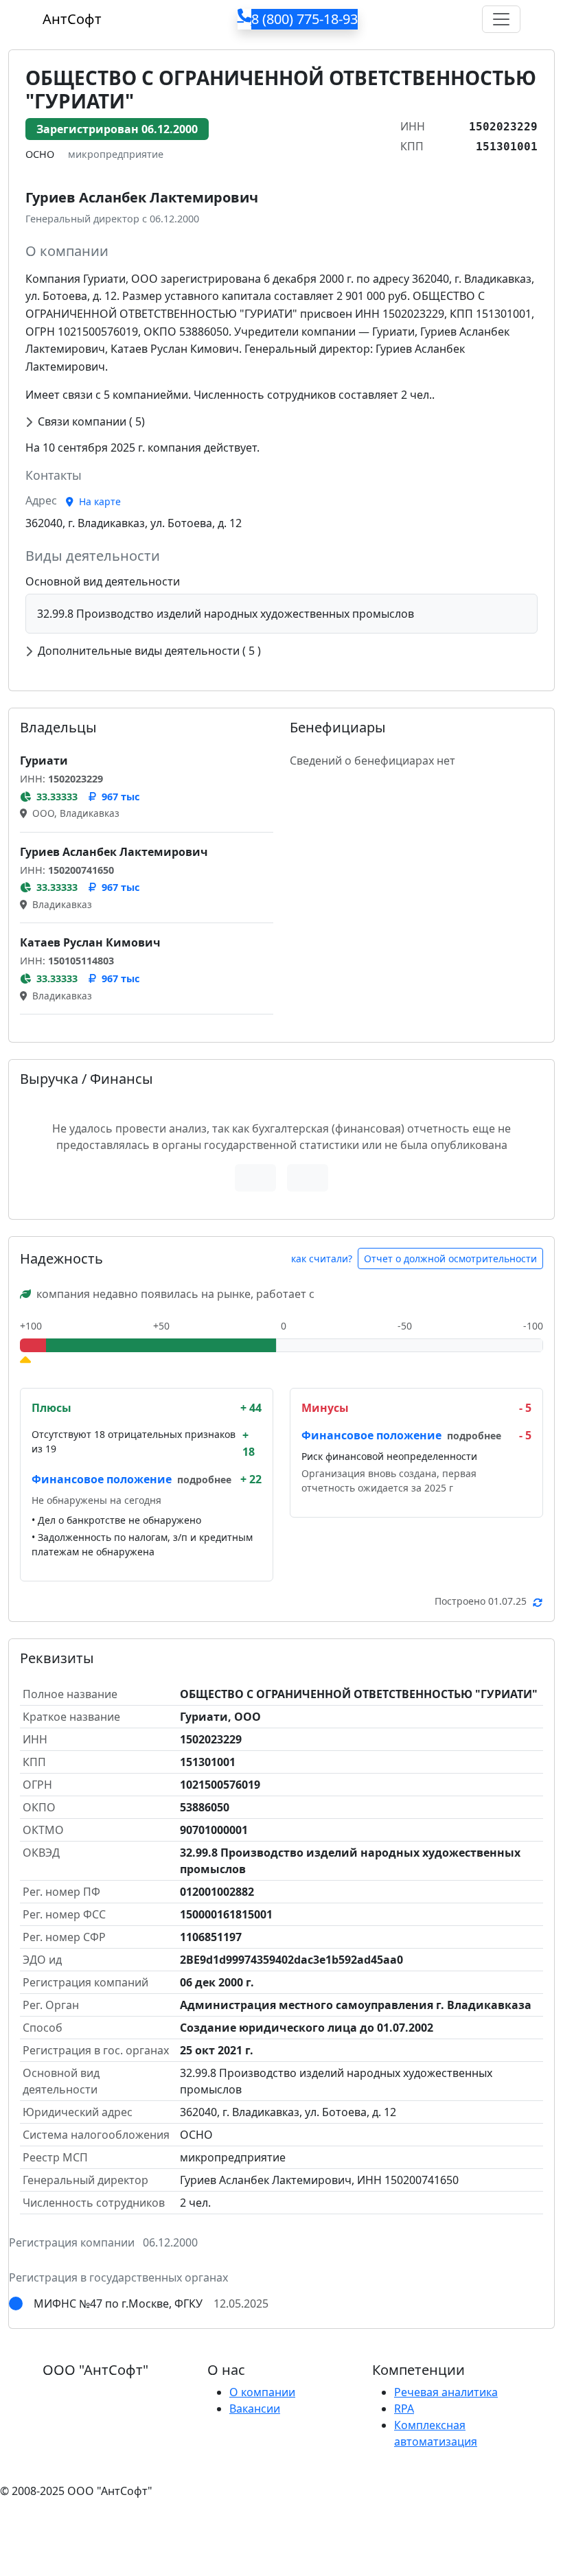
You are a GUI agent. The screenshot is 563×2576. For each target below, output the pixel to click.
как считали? (322, 1258)
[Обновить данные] (538, 1602)
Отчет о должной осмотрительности (450, 1258)
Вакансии (255, 2409)
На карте (99, 501)
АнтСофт (72, 19)
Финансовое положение (102, 1479)
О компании (262, 2392)
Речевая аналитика (446, 2392)
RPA (404, 2409)
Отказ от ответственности (257, 2518)
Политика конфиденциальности (88, 2518)
